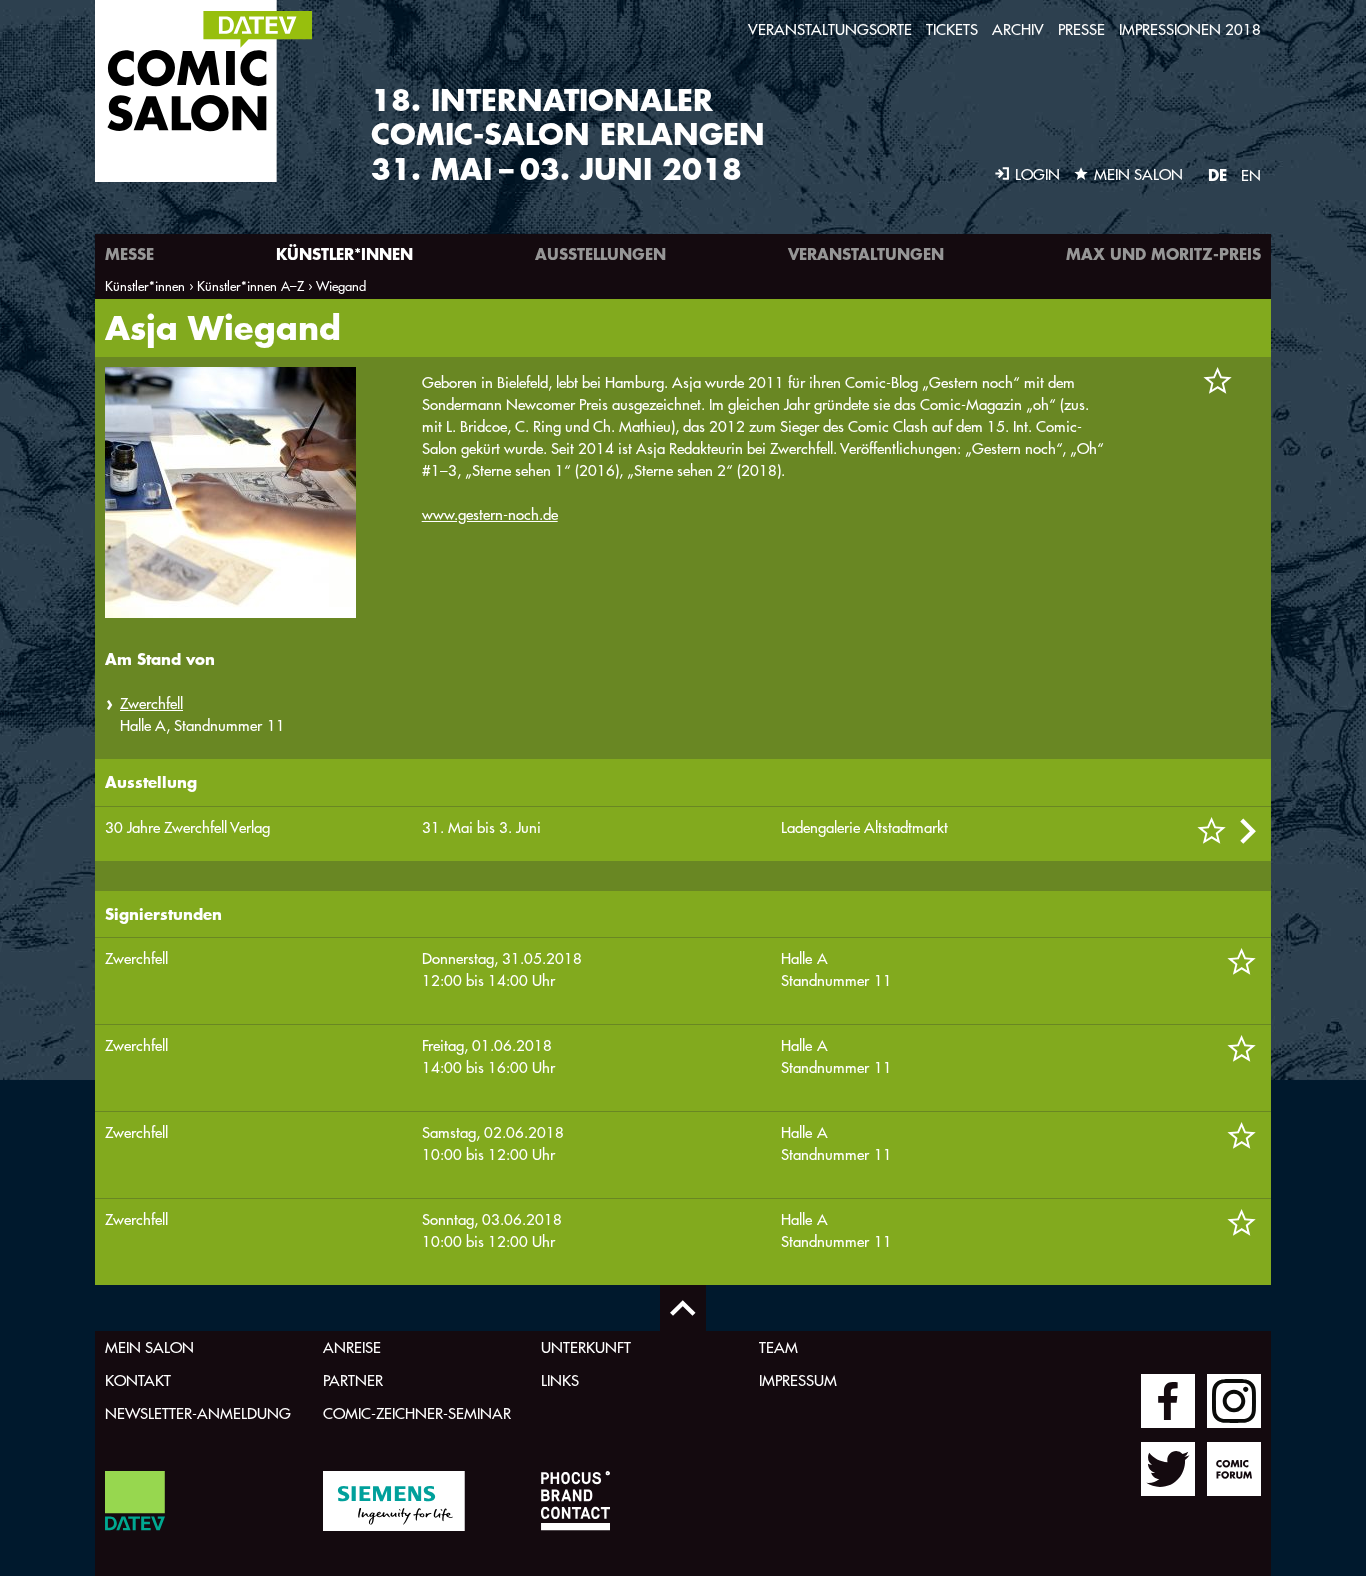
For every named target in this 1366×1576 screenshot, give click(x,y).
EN (1251, 175)
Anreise (352, 1347)
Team (778, 1347)
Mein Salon (149, 1347)
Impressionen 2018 (1190, 29)
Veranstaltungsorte (830, 29)
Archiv (1018, 29)
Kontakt (138, 1380)
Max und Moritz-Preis (1163, 253)
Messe (129, 253)
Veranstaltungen (866, 253)
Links (560, 1380)
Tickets (952, 29)
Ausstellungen (600, 253)
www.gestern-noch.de (490, 514)
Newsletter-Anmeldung (198, 1413)
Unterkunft (586, 1347)
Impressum (798, 1380)
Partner (353, 1380)
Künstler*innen (344, 253)
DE (1217, 174)
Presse (1081, 29)
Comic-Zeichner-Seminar (417, 1413)
